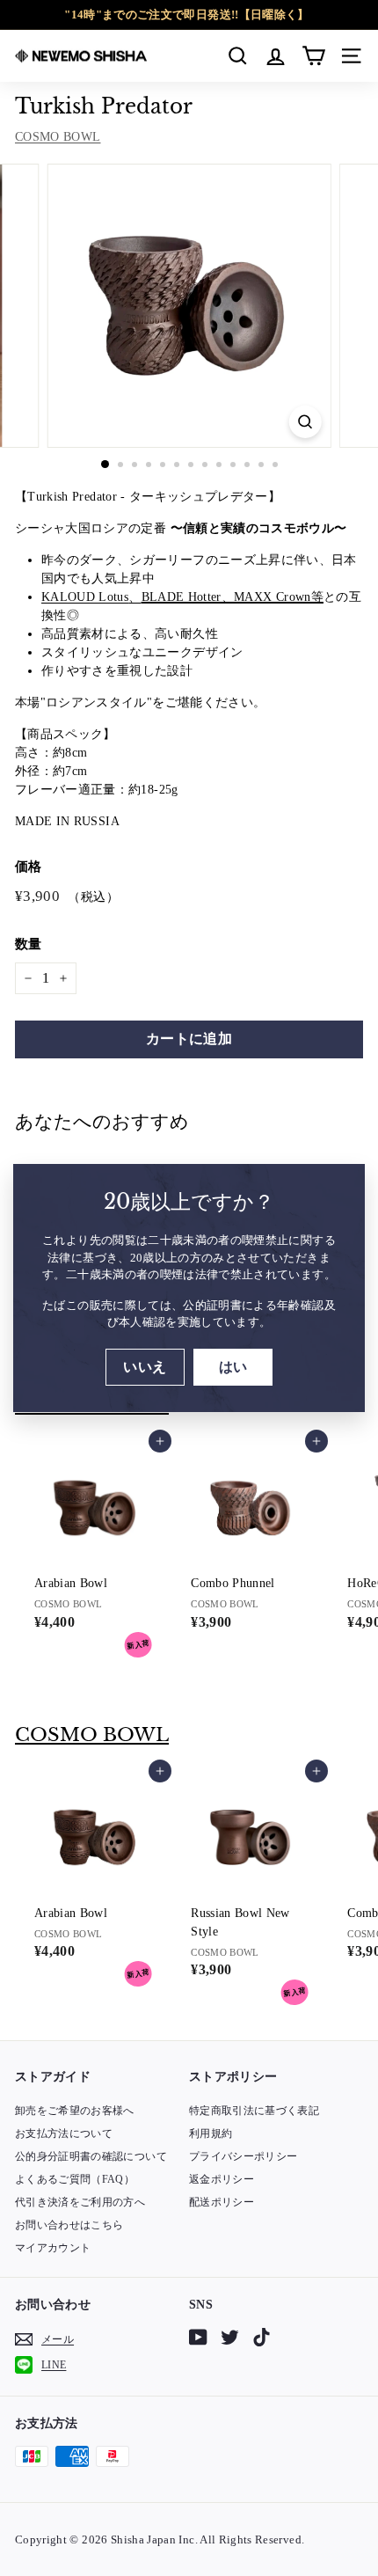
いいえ (145, 1367)
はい (233, 1367)
